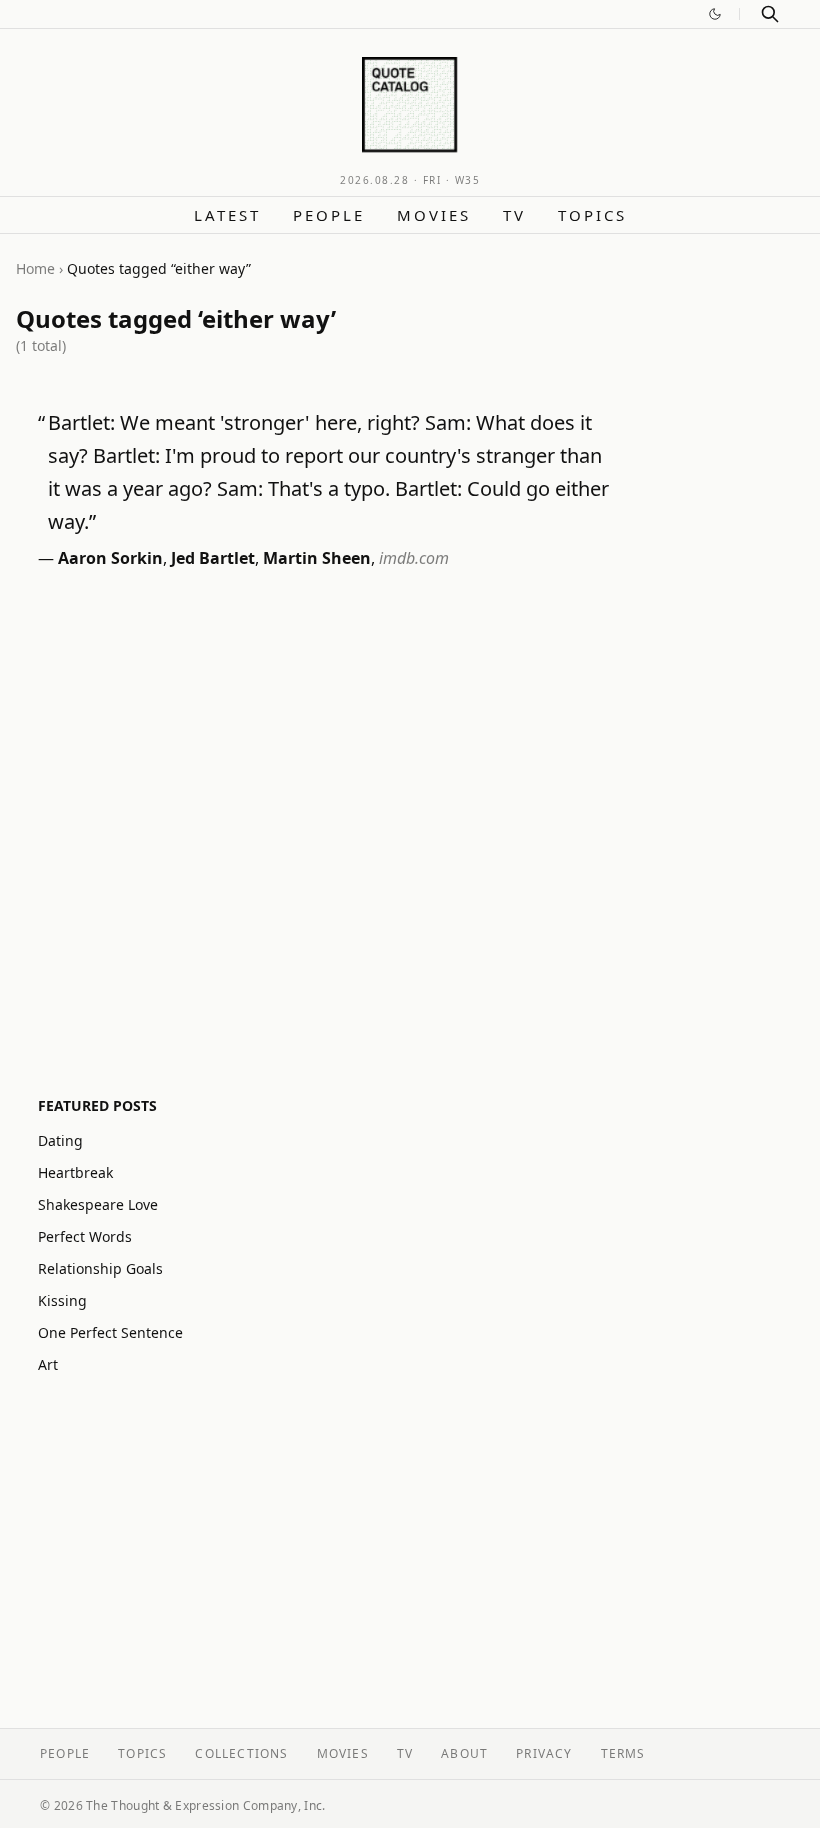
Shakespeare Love (98, 1204)
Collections (241, 1753)
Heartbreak (75, 1172)
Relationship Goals (100, 1268)
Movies (434, 215)
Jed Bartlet (213, 558)
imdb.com (414, 558)
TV (514, 215)
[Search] (770, 14)
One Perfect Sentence (110, 1332)
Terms (623, 1753)
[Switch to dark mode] (715, 14)
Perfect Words (85, 1236)
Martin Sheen (317, 558)
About (464, 1753)
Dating (60, 1140)
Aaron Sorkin (110, 558)
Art (48, 1364)
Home (35, 268)
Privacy (544, 1753)
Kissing (62, 1300)
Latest (227, 215)
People (329, 215)
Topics (592, 215)
